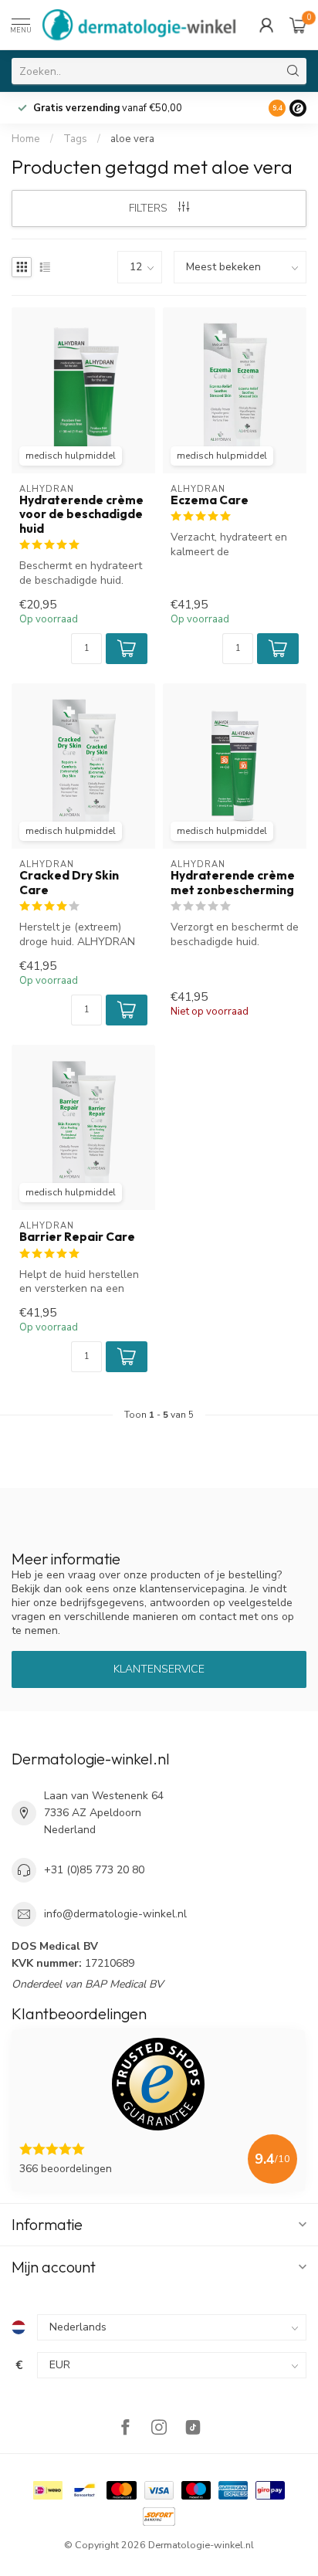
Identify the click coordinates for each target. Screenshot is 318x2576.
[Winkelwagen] (298, 25)
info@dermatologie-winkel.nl (115, 1914)
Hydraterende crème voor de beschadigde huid (81, 515)
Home (26, 139)
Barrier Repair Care (77, 1237)
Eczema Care (210, 500)
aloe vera (132, 139)
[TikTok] (193, 2429)
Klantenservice (159, 1669)
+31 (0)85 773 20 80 (94, 1870)
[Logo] (298, 108)
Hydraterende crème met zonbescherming (233, 883)
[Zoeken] (293, 71)
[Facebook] (125, 2429)
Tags (75, 139)
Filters (150, 208)
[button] (127, 649)
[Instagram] (159, 2429)
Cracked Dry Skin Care (69, 883)
